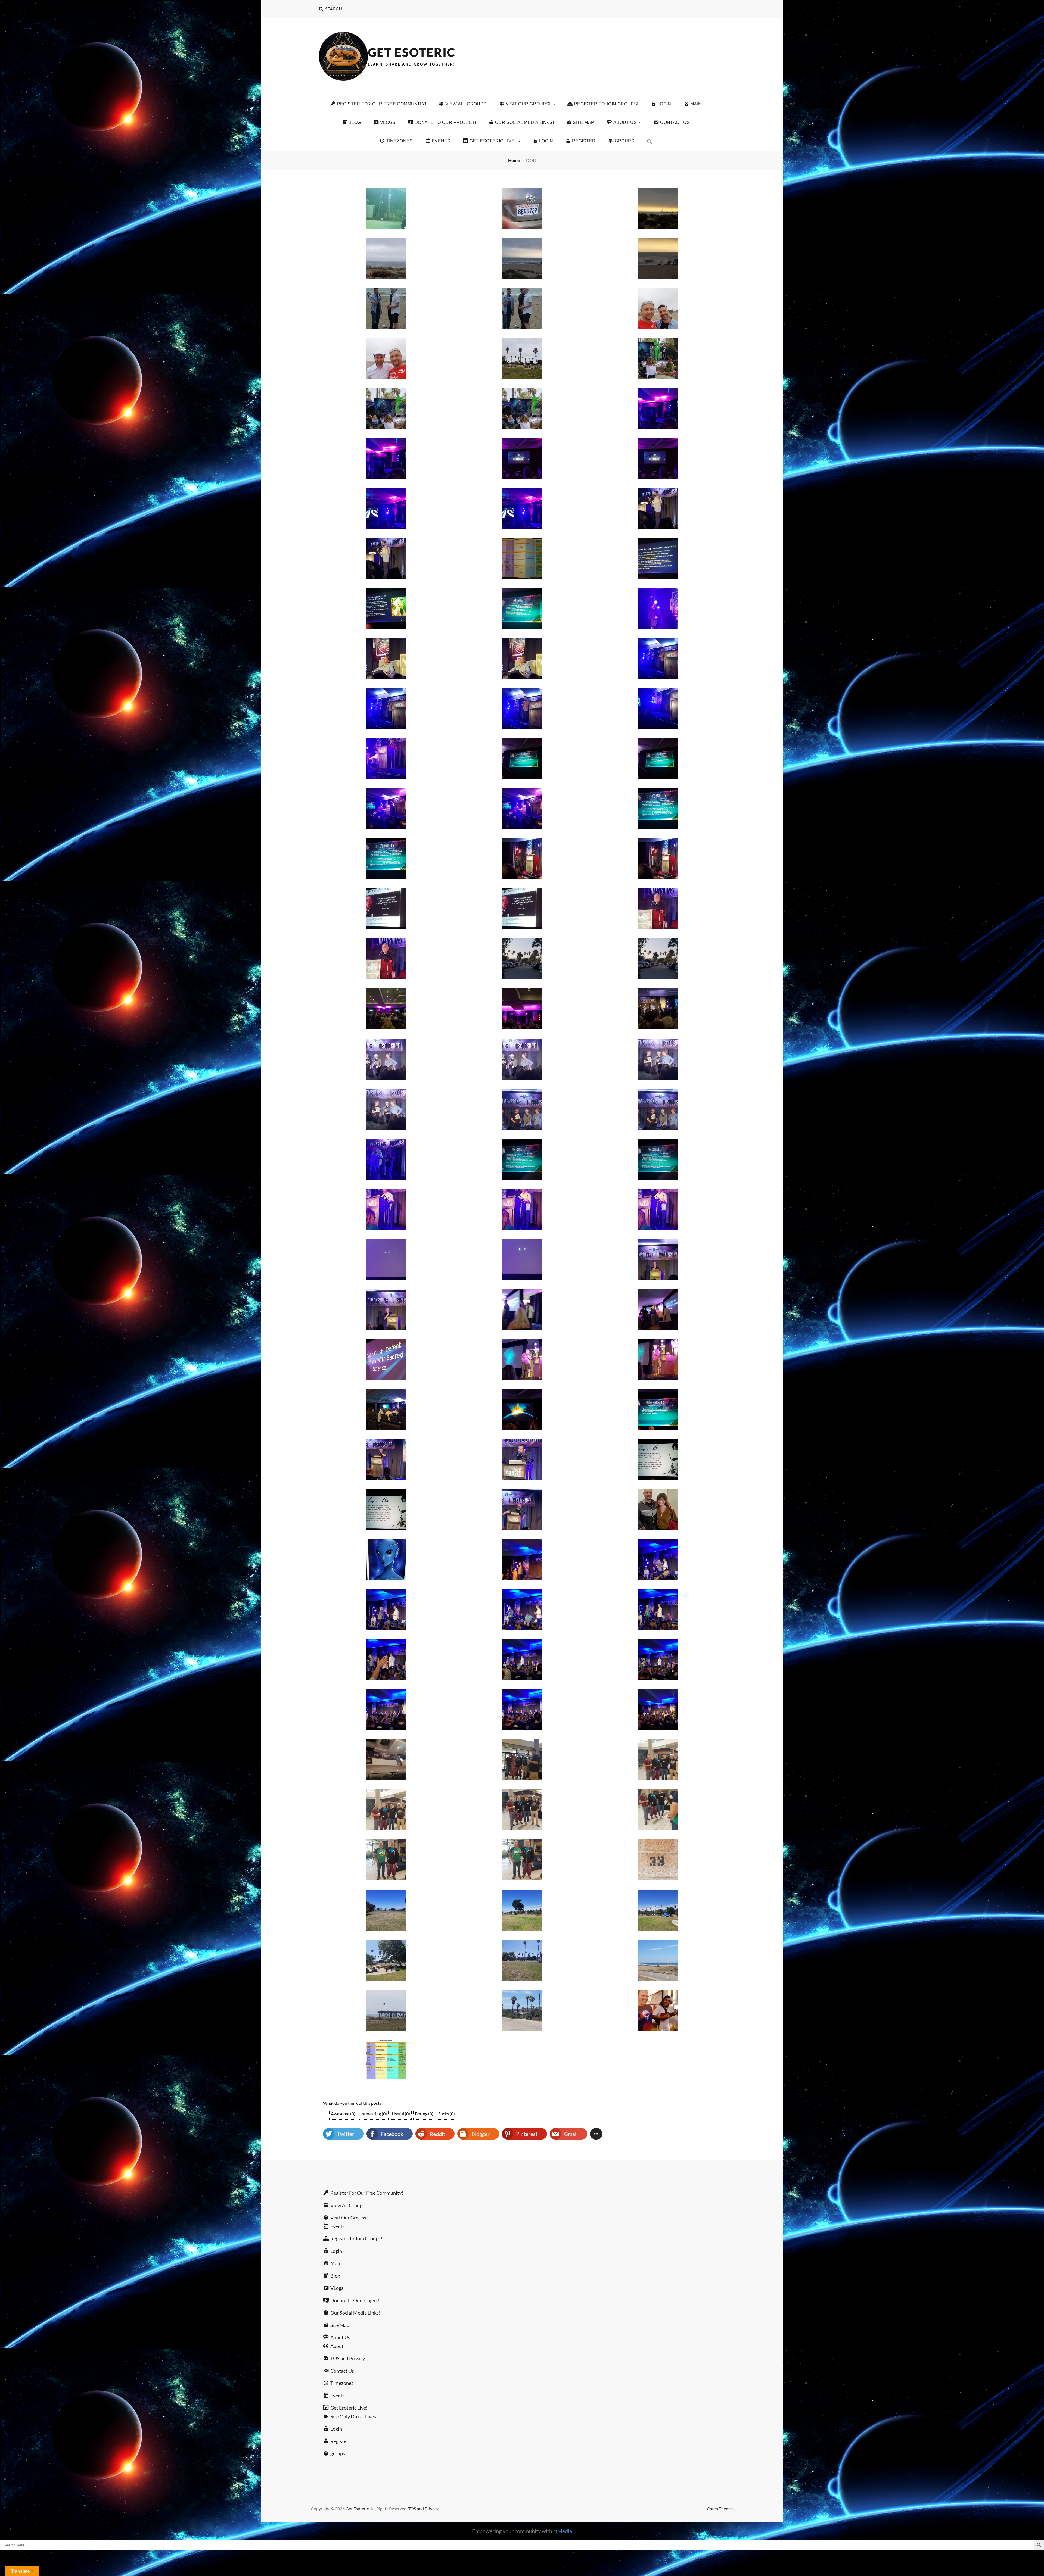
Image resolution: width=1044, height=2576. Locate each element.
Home (514, 160)
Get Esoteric (412, 52)
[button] (650, 141)
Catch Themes (720, 2508)
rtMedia (563, 2531)
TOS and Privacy (423, 2508)
